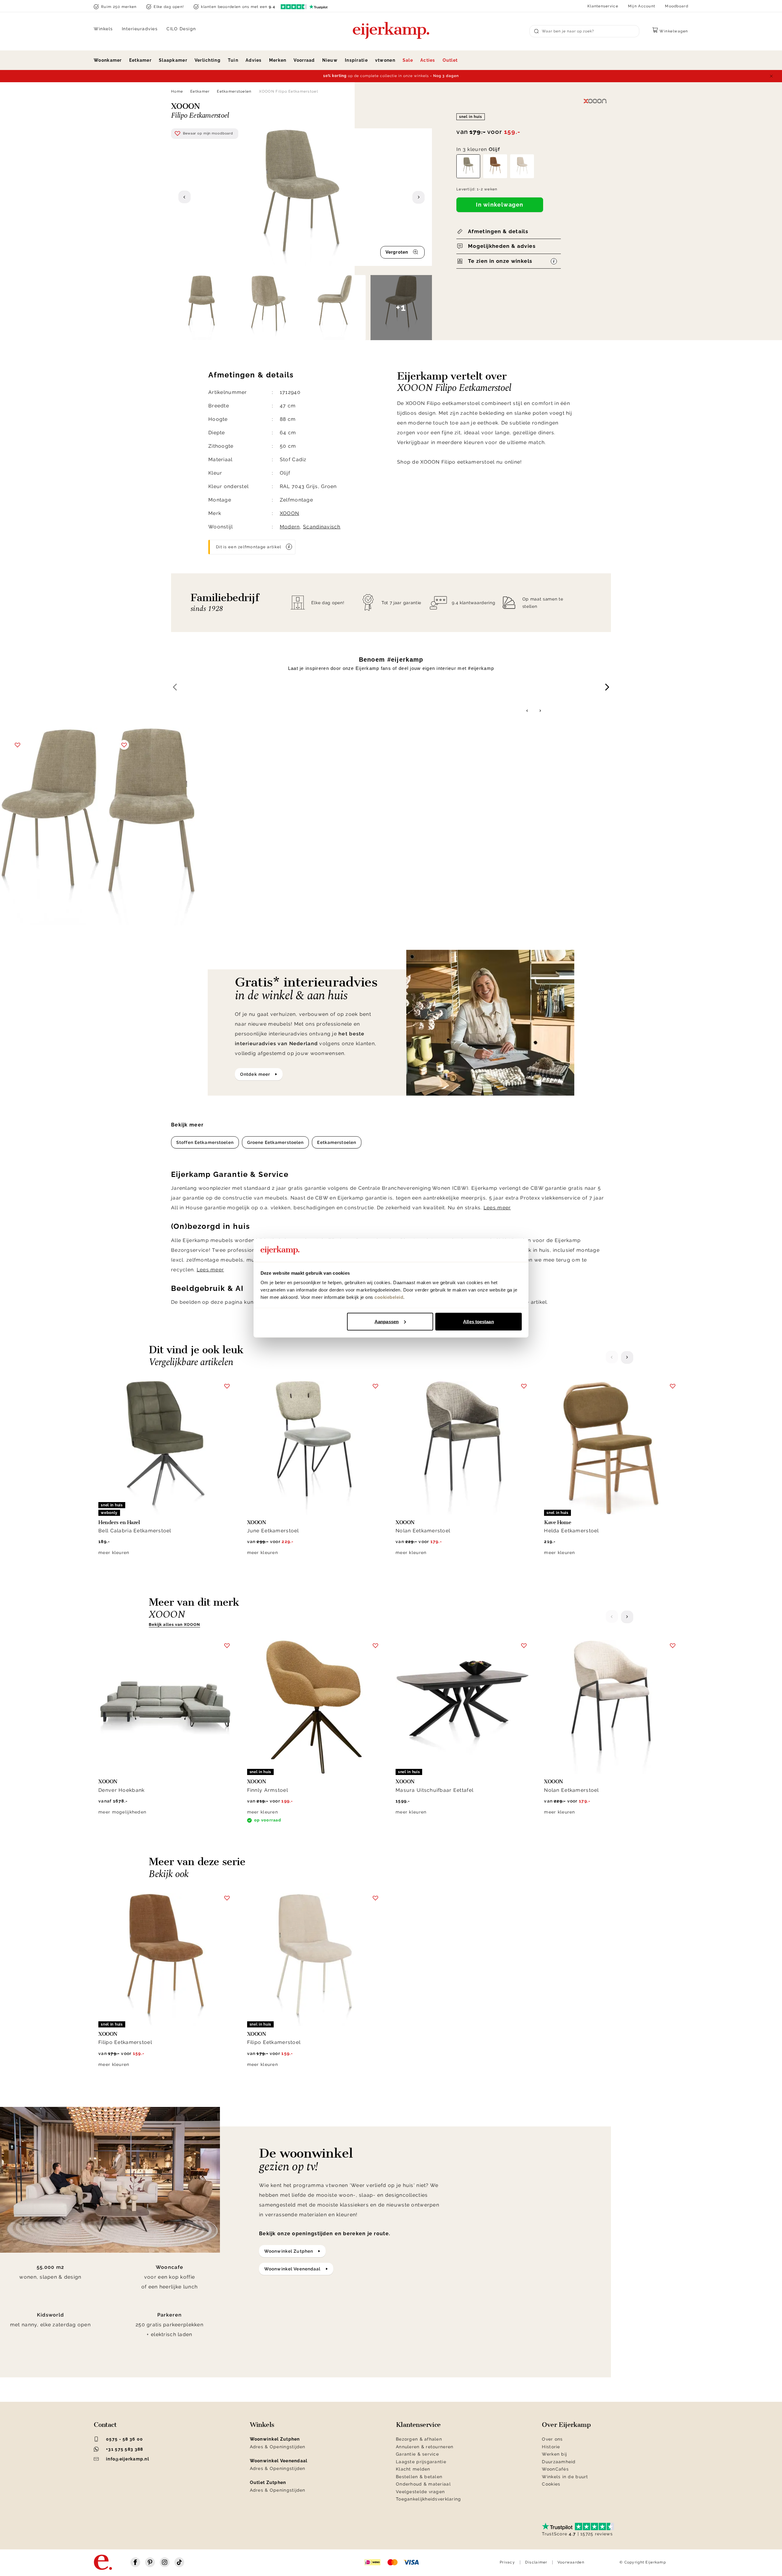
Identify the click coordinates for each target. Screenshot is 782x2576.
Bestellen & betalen (419, 2477)
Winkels (103, 29)
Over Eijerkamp (566, 2425)
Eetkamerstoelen (234, 91)
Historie (551, 2447)
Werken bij (554, 2454)
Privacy (507, 2562)
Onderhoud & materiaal (423, 2484)
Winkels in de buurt (565, 2477)
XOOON (289, 513)
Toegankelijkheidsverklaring (429, 2499)
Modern (290, 527)
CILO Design (181, 29)
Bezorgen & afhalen (419, 2439)
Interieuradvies (140, 29)
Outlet (450, 60)
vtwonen (385, 60)
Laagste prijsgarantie (421, 2462)
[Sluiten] (771, 76)
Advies (254, 60)
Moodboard (677, 6)
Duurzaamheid (559, 2462)
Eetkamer (140, 60)
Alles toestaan (478, 1321)
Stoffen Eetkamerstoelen (205, 1142)
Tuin (233, 60)
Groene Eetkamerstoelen (276, 1142)
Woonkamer (108, 60)
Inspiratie (356, 60)
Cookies (551, 2484)
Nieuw (330, 60)
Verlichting (208, 60)
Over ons (552, 2439)
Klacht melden (413, 2469)
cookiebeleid (389, 1297)
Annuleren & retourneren (425, 2447)
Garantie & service (417, 2454)
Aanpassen (387, 1321)
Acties (428, 60)
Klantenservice (603, 6)
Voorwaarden (571, 2562)
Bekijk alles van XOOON (174, 1624)
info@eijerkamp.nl (128, 2459)
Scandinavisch (322, 527)
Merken (278, 60)
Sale (408, 60)
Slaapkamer (173, 60)
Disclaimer (536, 2562)
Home (177, 91)
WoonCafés (555, 2469)
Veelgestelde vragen (420, 2492)
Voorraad (304, 60)
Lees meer (497, 1208)
